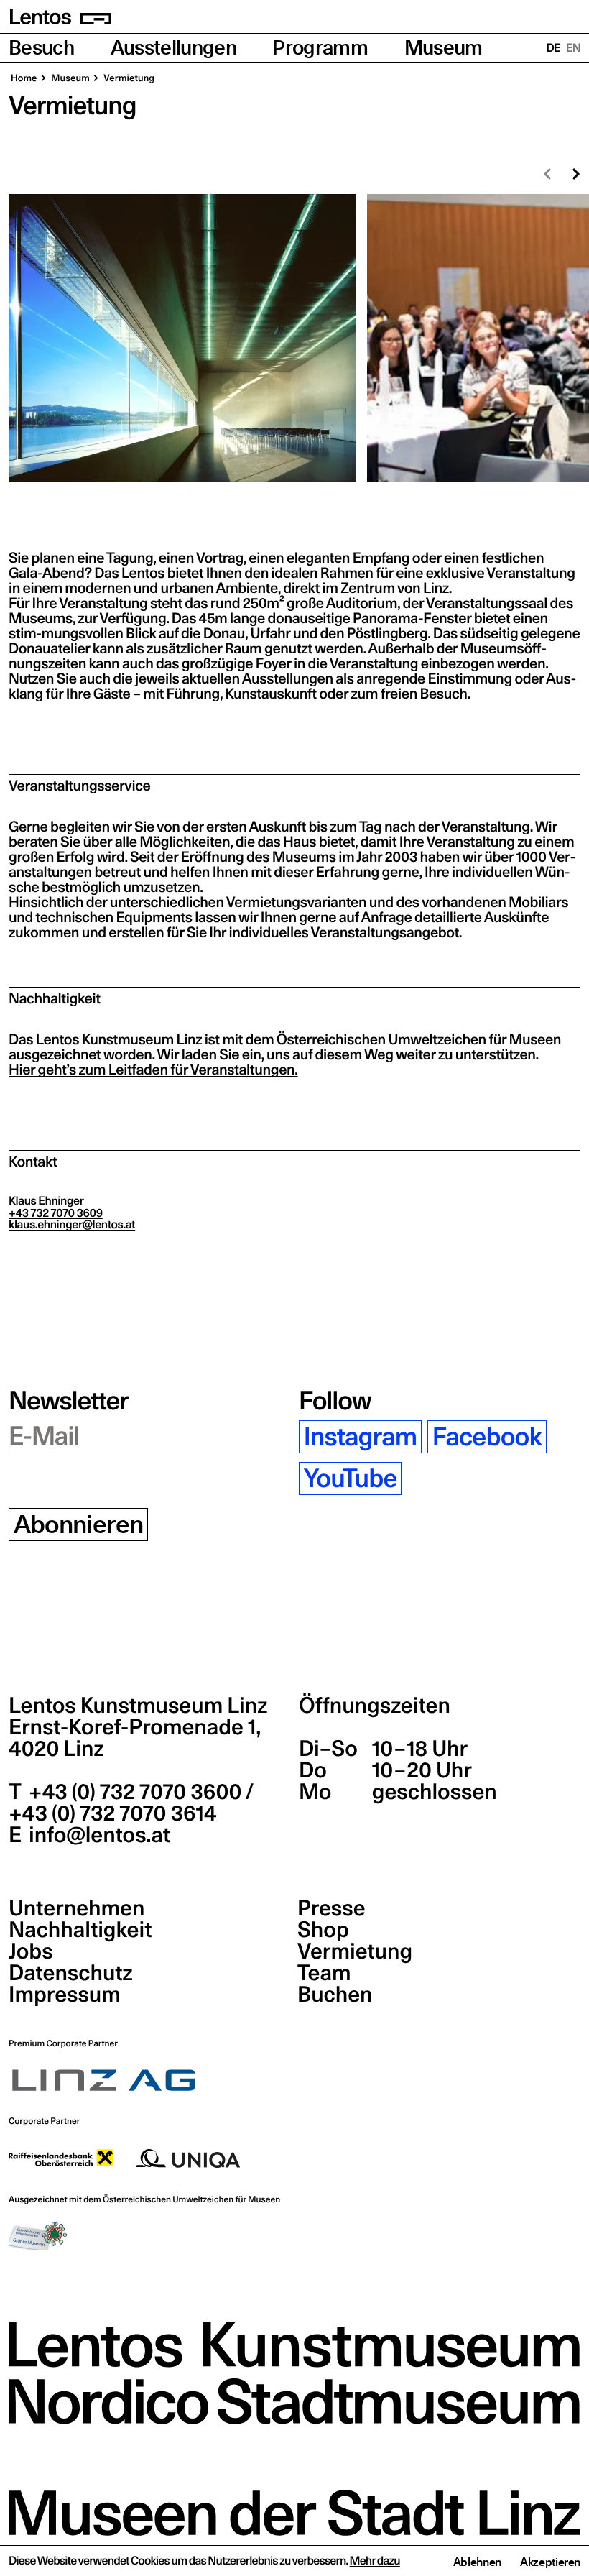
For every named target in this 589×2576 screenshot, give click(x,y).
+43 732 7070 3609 (56, 1213)
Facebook (487, 1437)
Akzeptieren (550, 2562)
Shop (323, 1930)
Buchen (335, 1995)
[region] (294, 338)
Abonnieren (79, 1524)
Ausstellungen (173, 48)
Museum (444, 48)
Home (24, 78)
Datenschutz (71, 1973)
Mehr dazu (375, 2561)
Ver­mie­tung (128, 78)
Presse (331, 1908)
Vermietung (355, 1951)
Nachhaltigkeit (80, 1930)
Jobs (31, 1951)
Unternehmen (76, 1908)
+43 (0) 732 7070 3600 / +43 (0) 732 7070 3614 (131, 1803)
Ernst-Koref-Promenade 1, (135, 1738)
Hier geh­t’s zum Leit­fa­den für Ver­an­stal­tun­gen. (153, 1069)
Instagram (361, 1437)
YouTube (351, 1478)
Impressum (65, 1995)
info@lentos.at (97, 1835)
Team (324, 1973)
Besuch (41, 48)
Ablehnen (477, 2562)
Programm (320, 48)
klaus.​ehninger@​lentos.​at (72, 1225)
